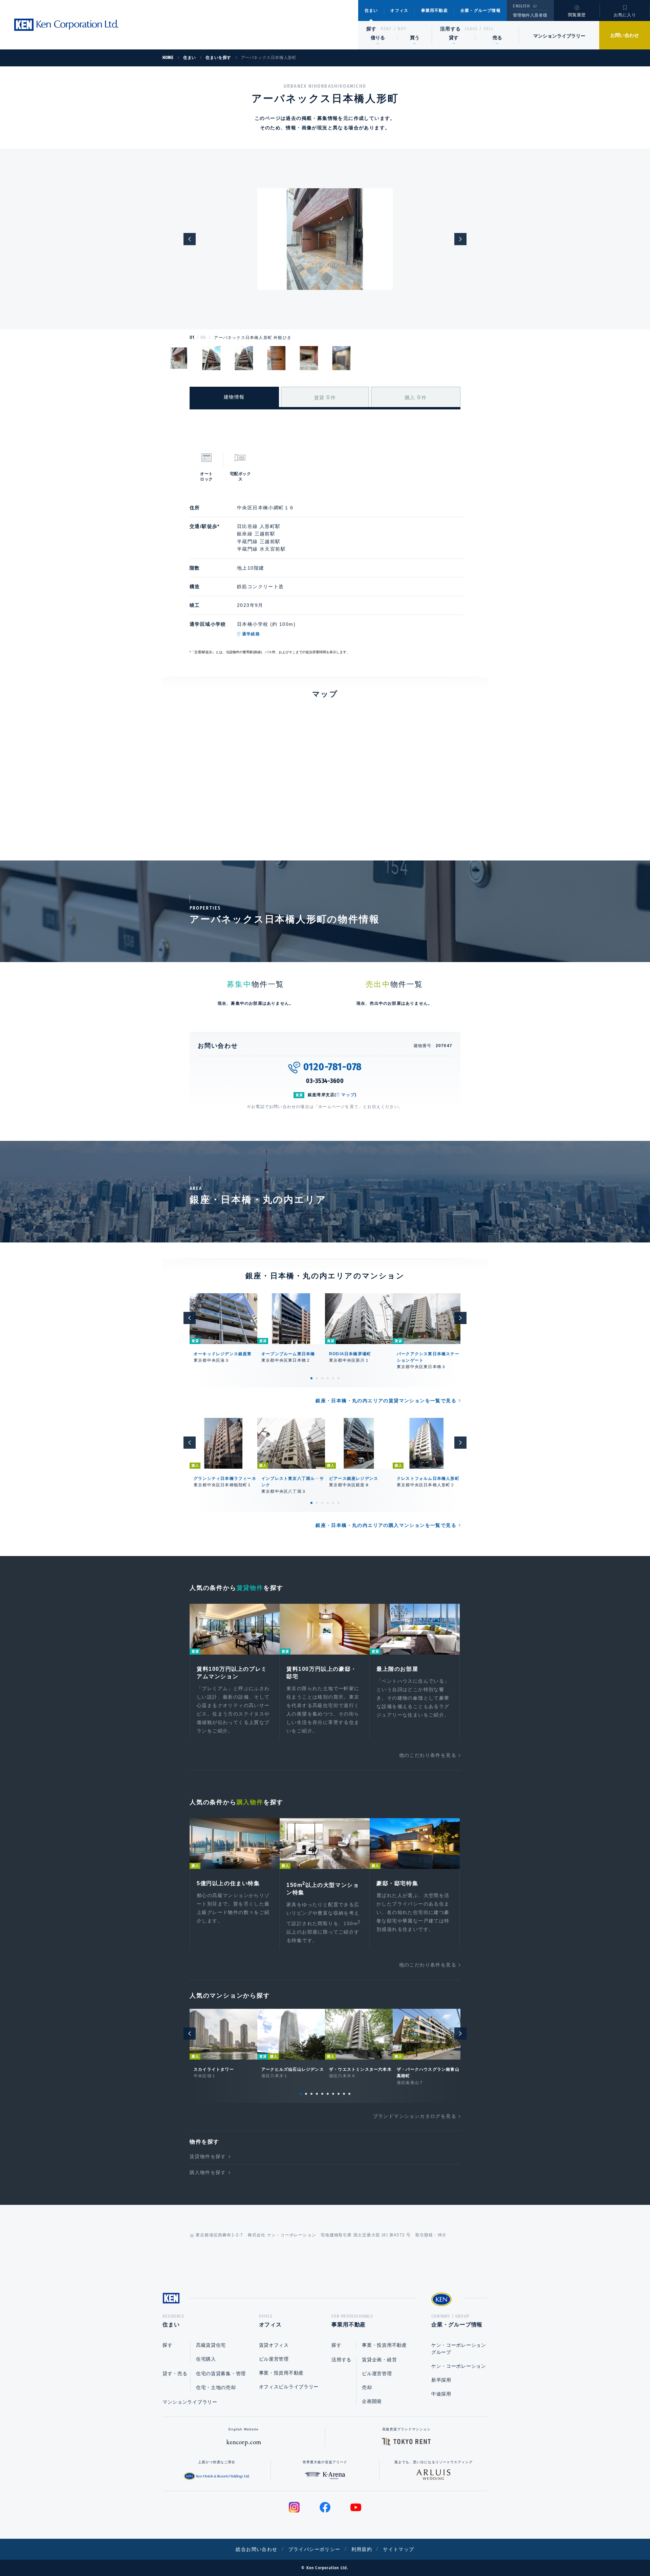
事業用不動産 (435, 10)
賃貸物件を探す (208, 2156)
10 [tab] (349, 2094)
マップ (348, 1095)
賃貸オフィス (274, 2345)
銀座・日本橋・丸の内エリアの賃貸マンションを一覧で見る (386, 1401)
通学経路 (251, 634)
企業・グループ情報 (481, 10)
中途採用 (441, 2394)
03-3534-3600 (325, 1081)
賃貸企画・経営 (379, 2360)
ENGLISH (521, 6)
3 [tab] (322, 1378)
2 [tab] (317, 1378)
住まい (371, 10)
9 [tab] (344, 2094)
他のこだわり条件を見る (428, 1755)
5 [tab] (333, 1378)
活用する (451, 29)
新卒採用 (441, 2380)
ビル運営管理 (274, 2359)
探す (372, 29)
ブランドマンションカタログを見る (415, 2116)
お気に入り (625, 15)
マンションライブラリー (559, 36)
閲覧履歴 (577, 15)
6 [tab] (339, 1378)
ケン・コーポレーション (459, 2366)
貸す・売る (175, 2373)
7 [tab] (333, 2094)
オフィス (399, 10)
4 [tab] (328, 1378)
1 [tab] (311, 1378)
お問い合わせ (625, 35)
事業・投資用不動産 (281, 2373)
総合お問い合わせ (256, 2549)
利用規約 (362, 2549)
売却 (367, 2387)
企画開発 (372, 2401)
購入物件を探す (208, 2172)
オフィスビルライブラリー (289, 2387)
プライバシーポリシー (315, 2549)
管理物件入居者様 (530, 15)
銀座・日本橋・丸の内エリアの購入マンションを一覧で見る (386, 1525)
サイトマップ (398, 2549)
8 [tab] (339, 2094)
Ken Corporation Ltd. (66, 25)
